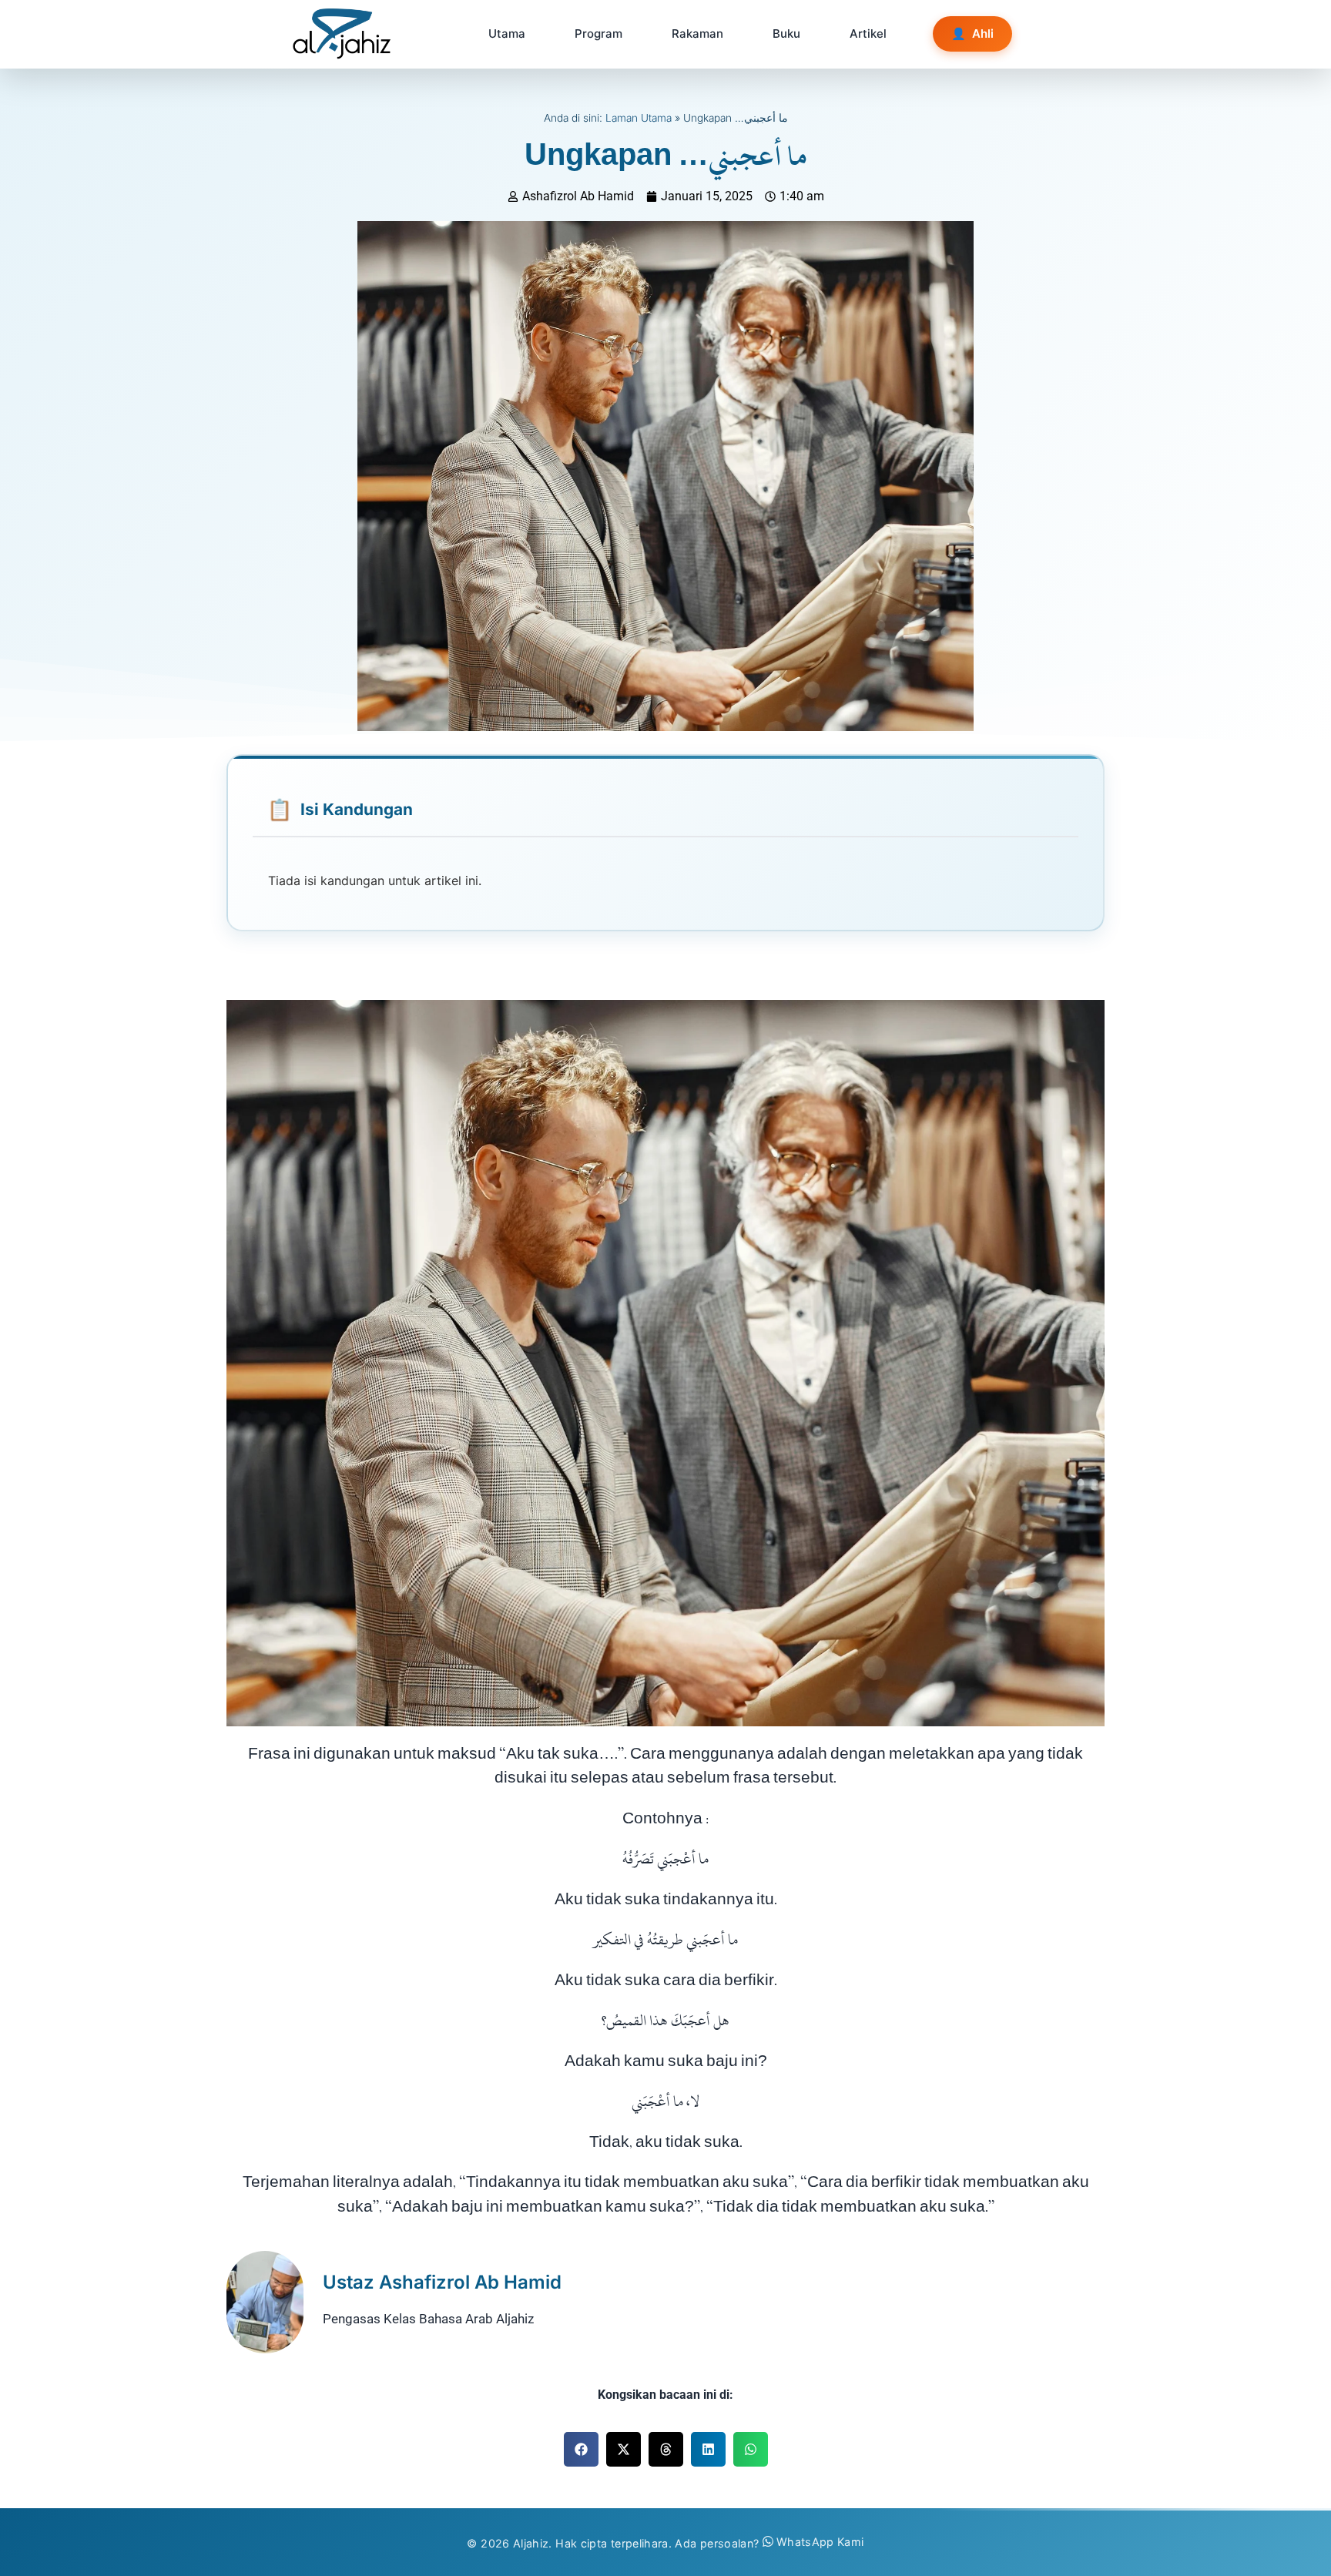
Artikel (868, 34)
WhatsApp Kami (820, 2542)
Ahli (972, 34)
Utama (507, 34)
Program (598, 34)
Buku (786, 34)
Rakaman (697, 34)
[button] (581, 2449)
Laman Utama (639, 118)
